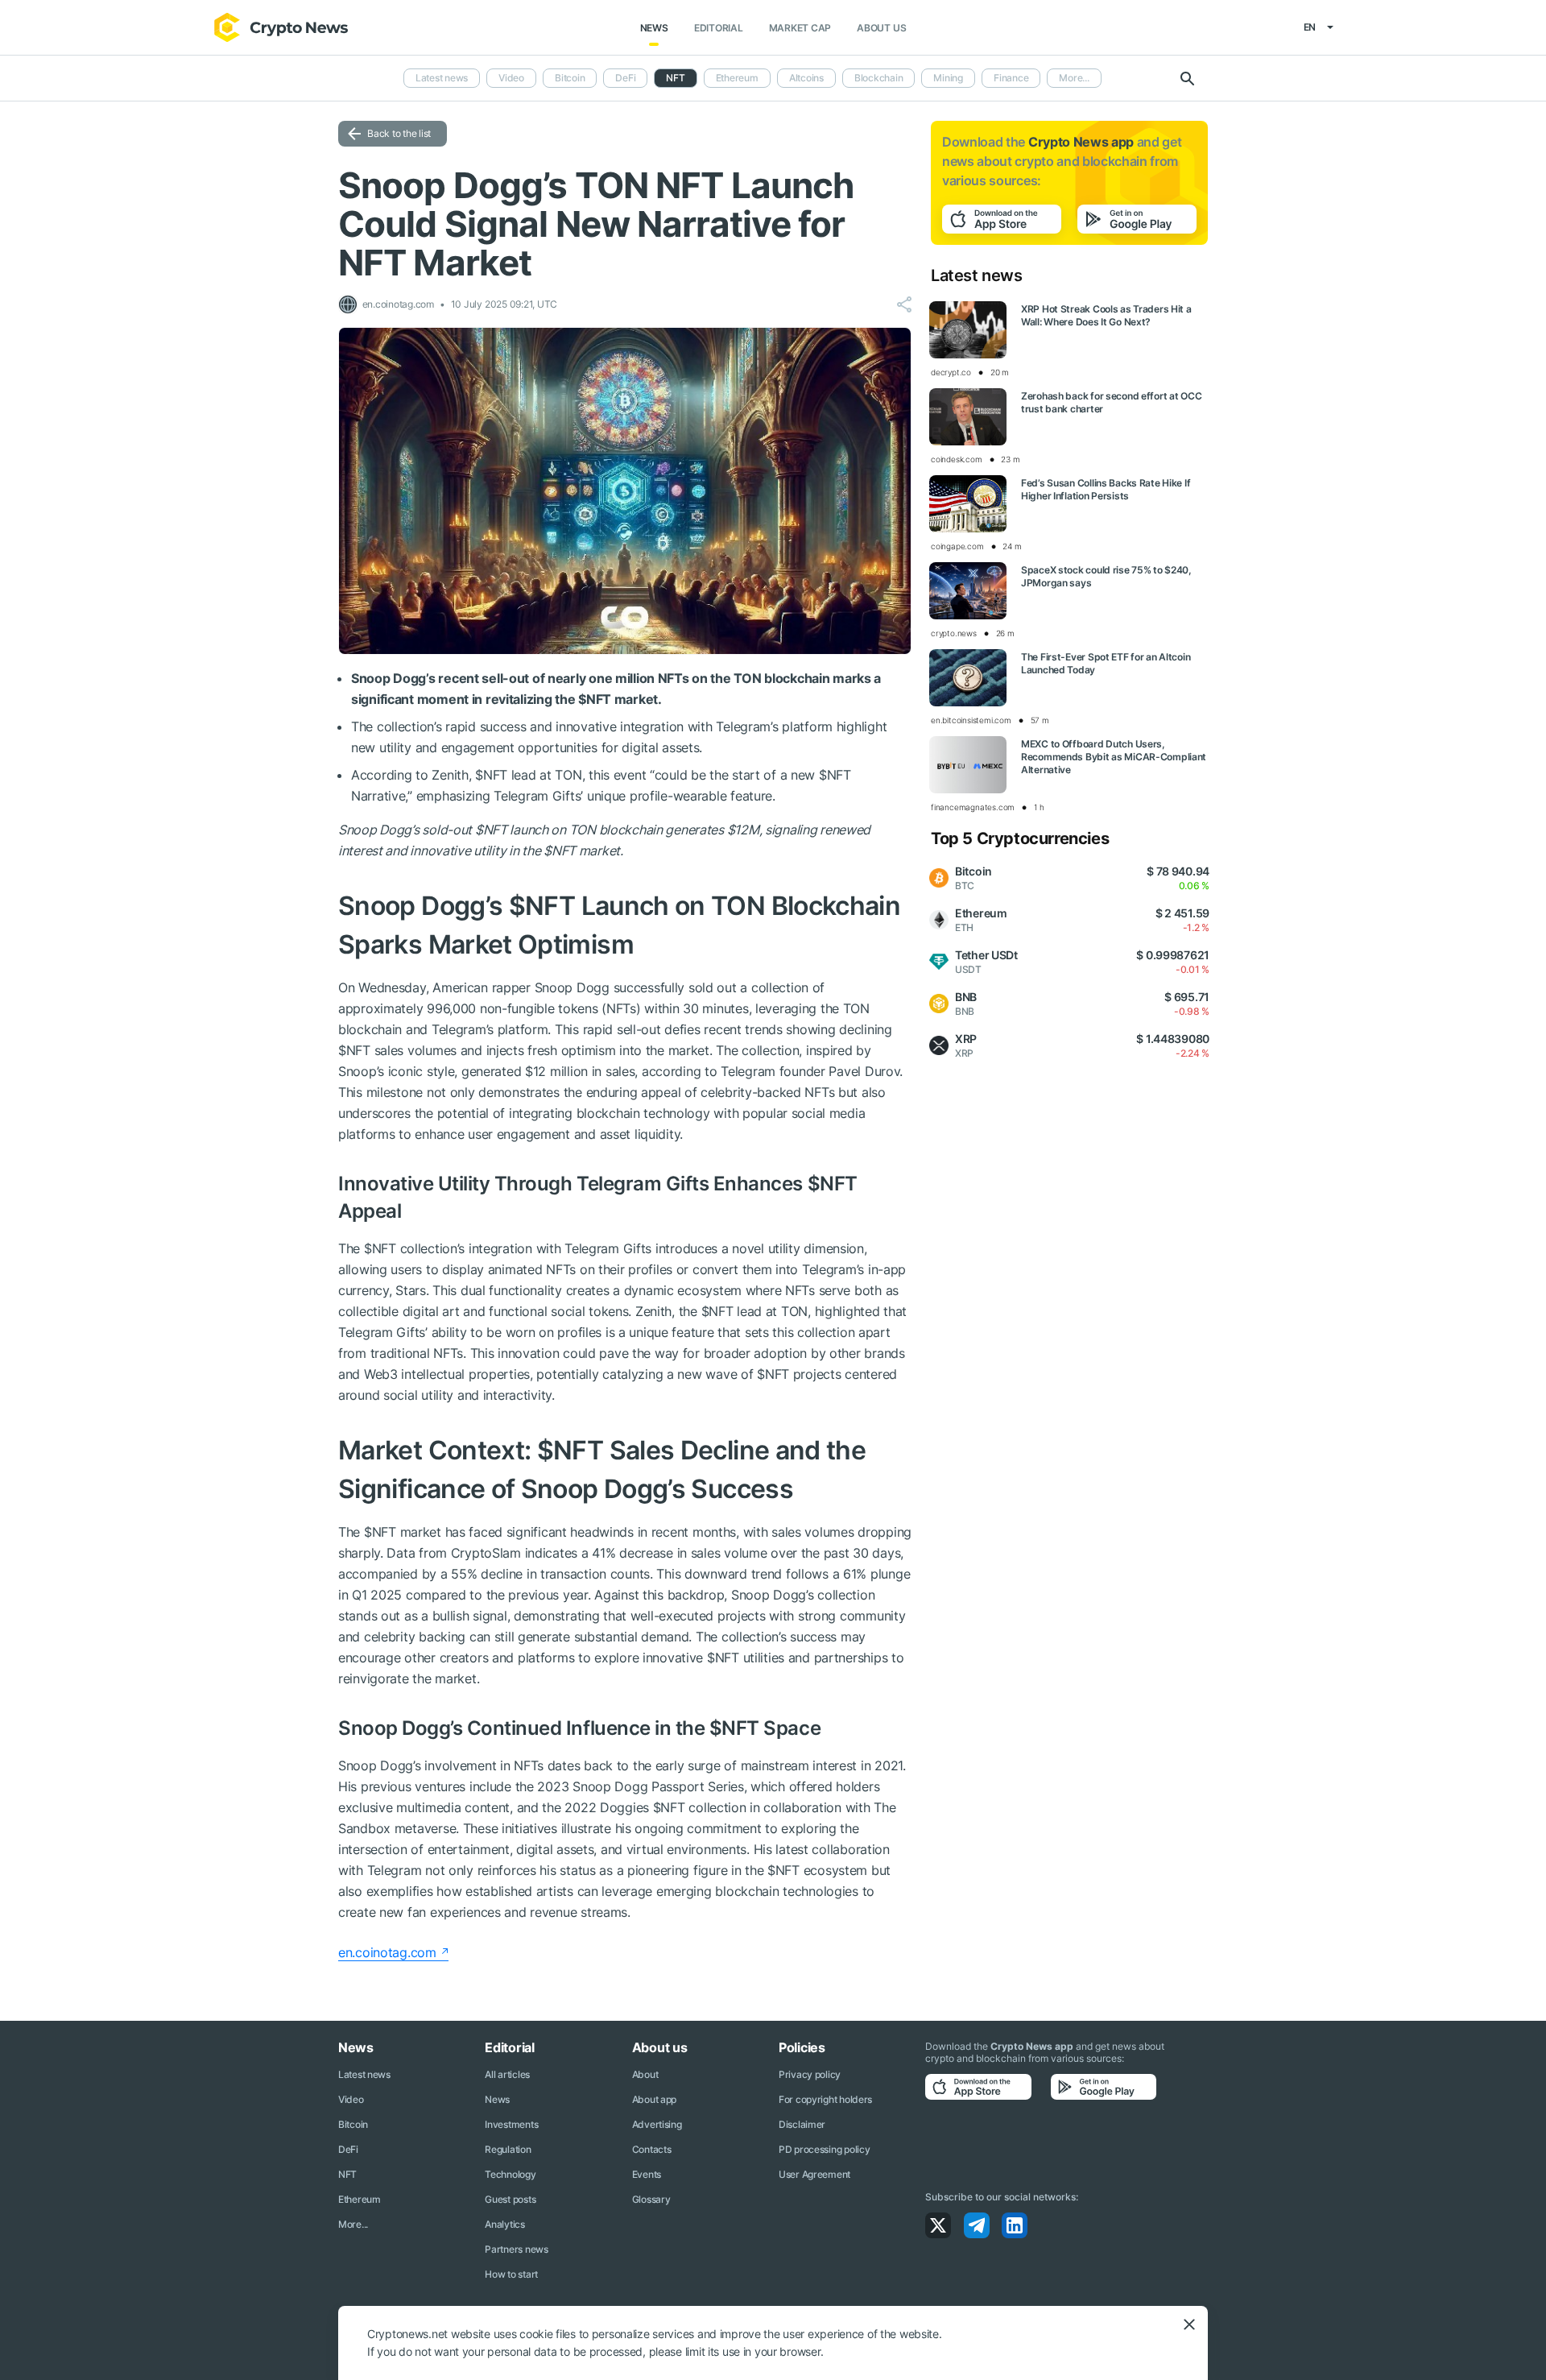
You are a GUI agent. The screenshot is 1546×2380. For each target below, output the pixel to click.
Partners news (516, 2249)
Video (511, 78)
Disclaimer (802, 2124)
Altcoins (806, 78)
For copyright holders (825, 2099)
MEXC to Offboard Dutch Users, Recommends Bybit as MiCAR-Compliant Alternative (1114, 757)
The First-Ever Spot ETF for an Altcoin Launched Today (1106, 663)
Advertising (657, 2124)
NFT (347, 2174)
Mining (948, 78)
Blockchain (879, 78)
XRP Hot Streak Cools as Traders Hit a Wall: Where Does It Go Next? (1106, 315)
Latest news (442, 78)
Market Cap (800, 28)
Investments (511, 2124)
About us (881, 28)
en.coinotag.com (387, 1952)
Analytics (504, 2224)
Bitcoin (570, 78)
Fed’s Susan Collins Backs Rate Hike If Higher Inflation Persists (1106, 489)
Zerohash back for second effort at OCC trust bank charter (1111, 402)
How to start (511, 2274)
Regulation (508, 2149)
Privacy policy (810, 2074)
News (654, 28)
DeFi (625, 78)
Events (647, 2174)
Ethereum (737, 78)
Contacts (652, 2149)
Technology (510, 2174)
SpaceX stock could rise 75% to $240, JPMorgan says (1106, 576)
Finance (1011, 78)
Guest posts (510, 2199)
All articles (507, 2074)
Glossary (651, 2199)
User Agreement (814, 2174)
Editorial (719, 28)
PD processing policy (824, 2149)
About (645, 2074)
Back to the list (399, 133)
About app (654, 2099)
